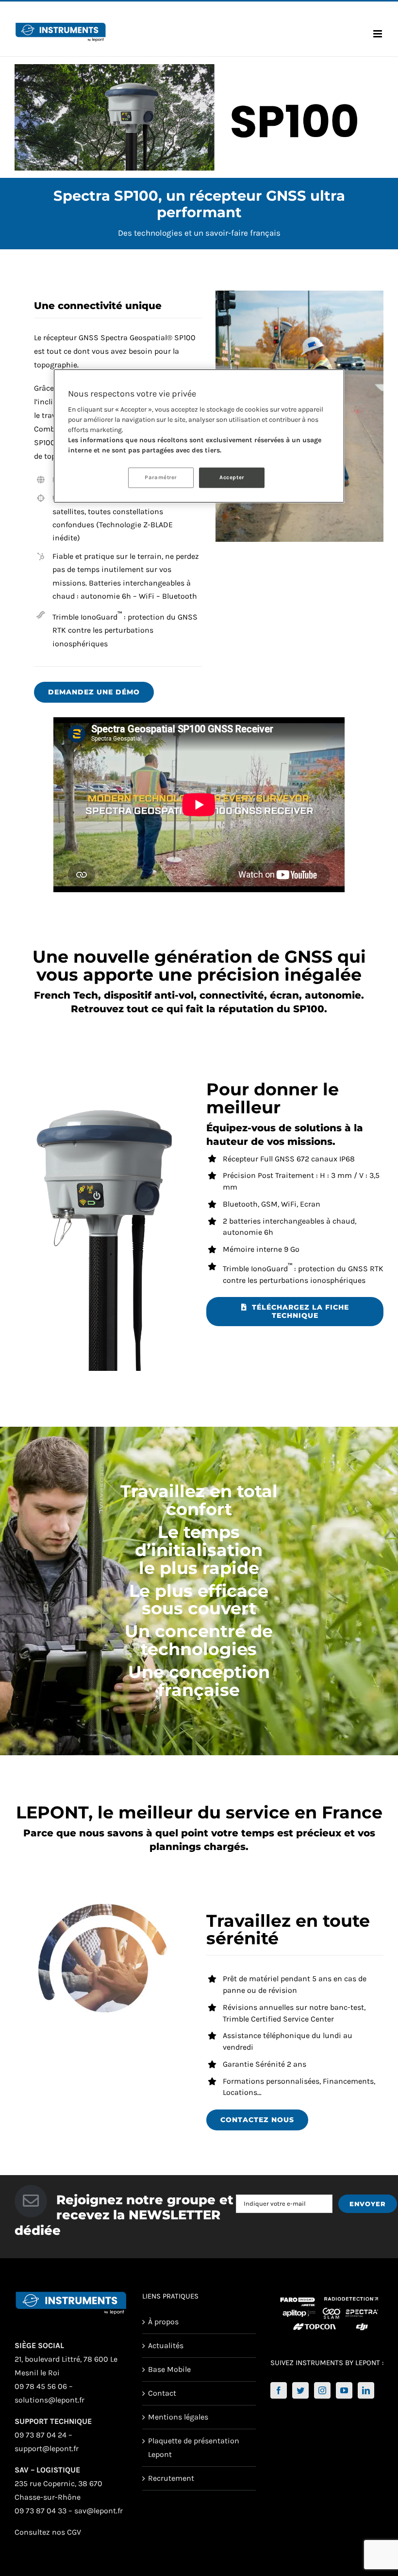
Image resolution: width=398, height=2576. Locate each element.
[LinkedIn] (366, 2390)
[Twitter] (300, 2390)
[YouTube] (344, 2390)
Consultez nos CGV (48, 2532)
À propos (163, 2322)
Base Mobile (169, 2369)
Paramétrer (161, 477)
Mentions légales (178, 2417)
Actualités (166, 2345)
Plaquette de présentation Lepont (194, 2447)
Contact (162, 2393)
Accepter (232, 477)
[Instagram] (322, 2390)
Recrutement (171, 2478)
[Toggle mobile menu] (378, 34)
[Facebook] (279, 2390)
